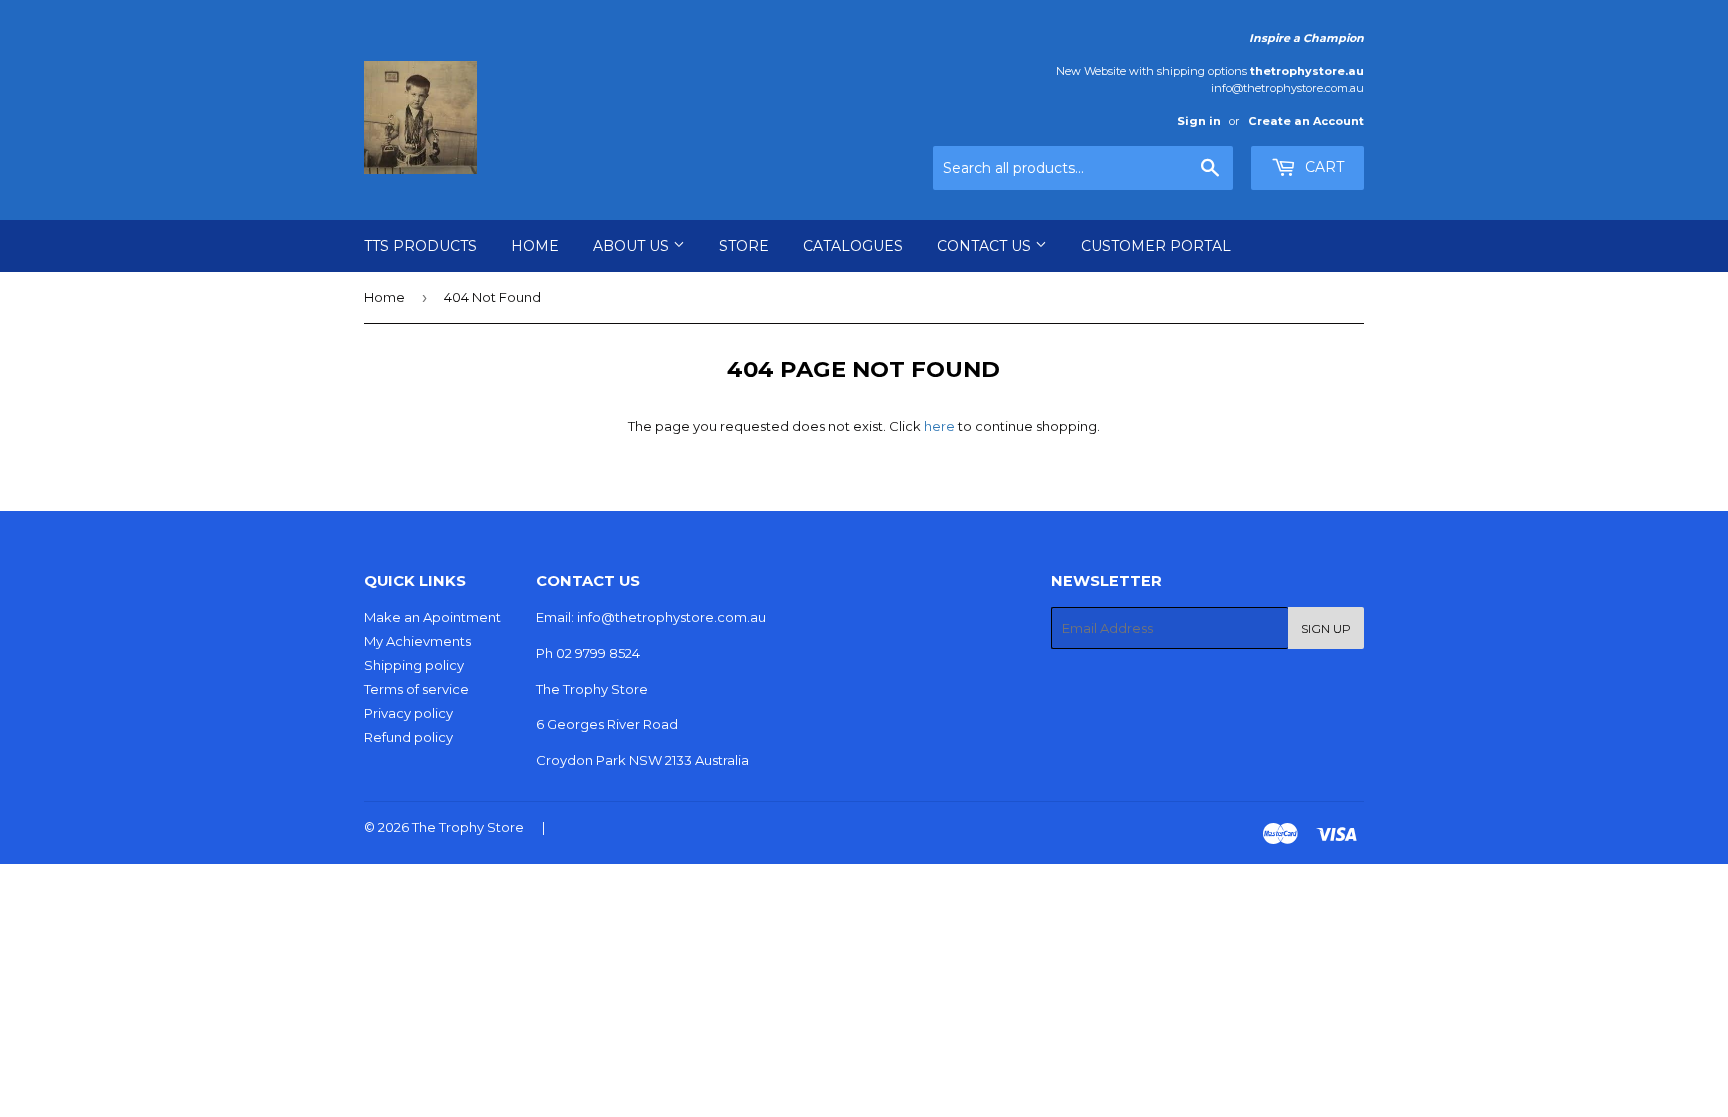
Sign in (1199, 121)
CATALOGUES (853, 246)
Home (535, 246)
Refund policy (408, 737)
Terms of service (416, 689)
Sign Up (1326, 628)
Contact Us (986, 246)
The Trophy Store (468, 827)
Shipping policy (414, 665)
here (939, 426)
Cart (1322, 167)
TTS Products (420, 246)
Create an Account (1306, 121)
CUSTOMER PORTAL (1156, 246)
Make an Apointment (432, 617)
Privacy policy (408, 713)
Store (744, 246)
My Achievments (417, 641)
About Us (633, 246)
